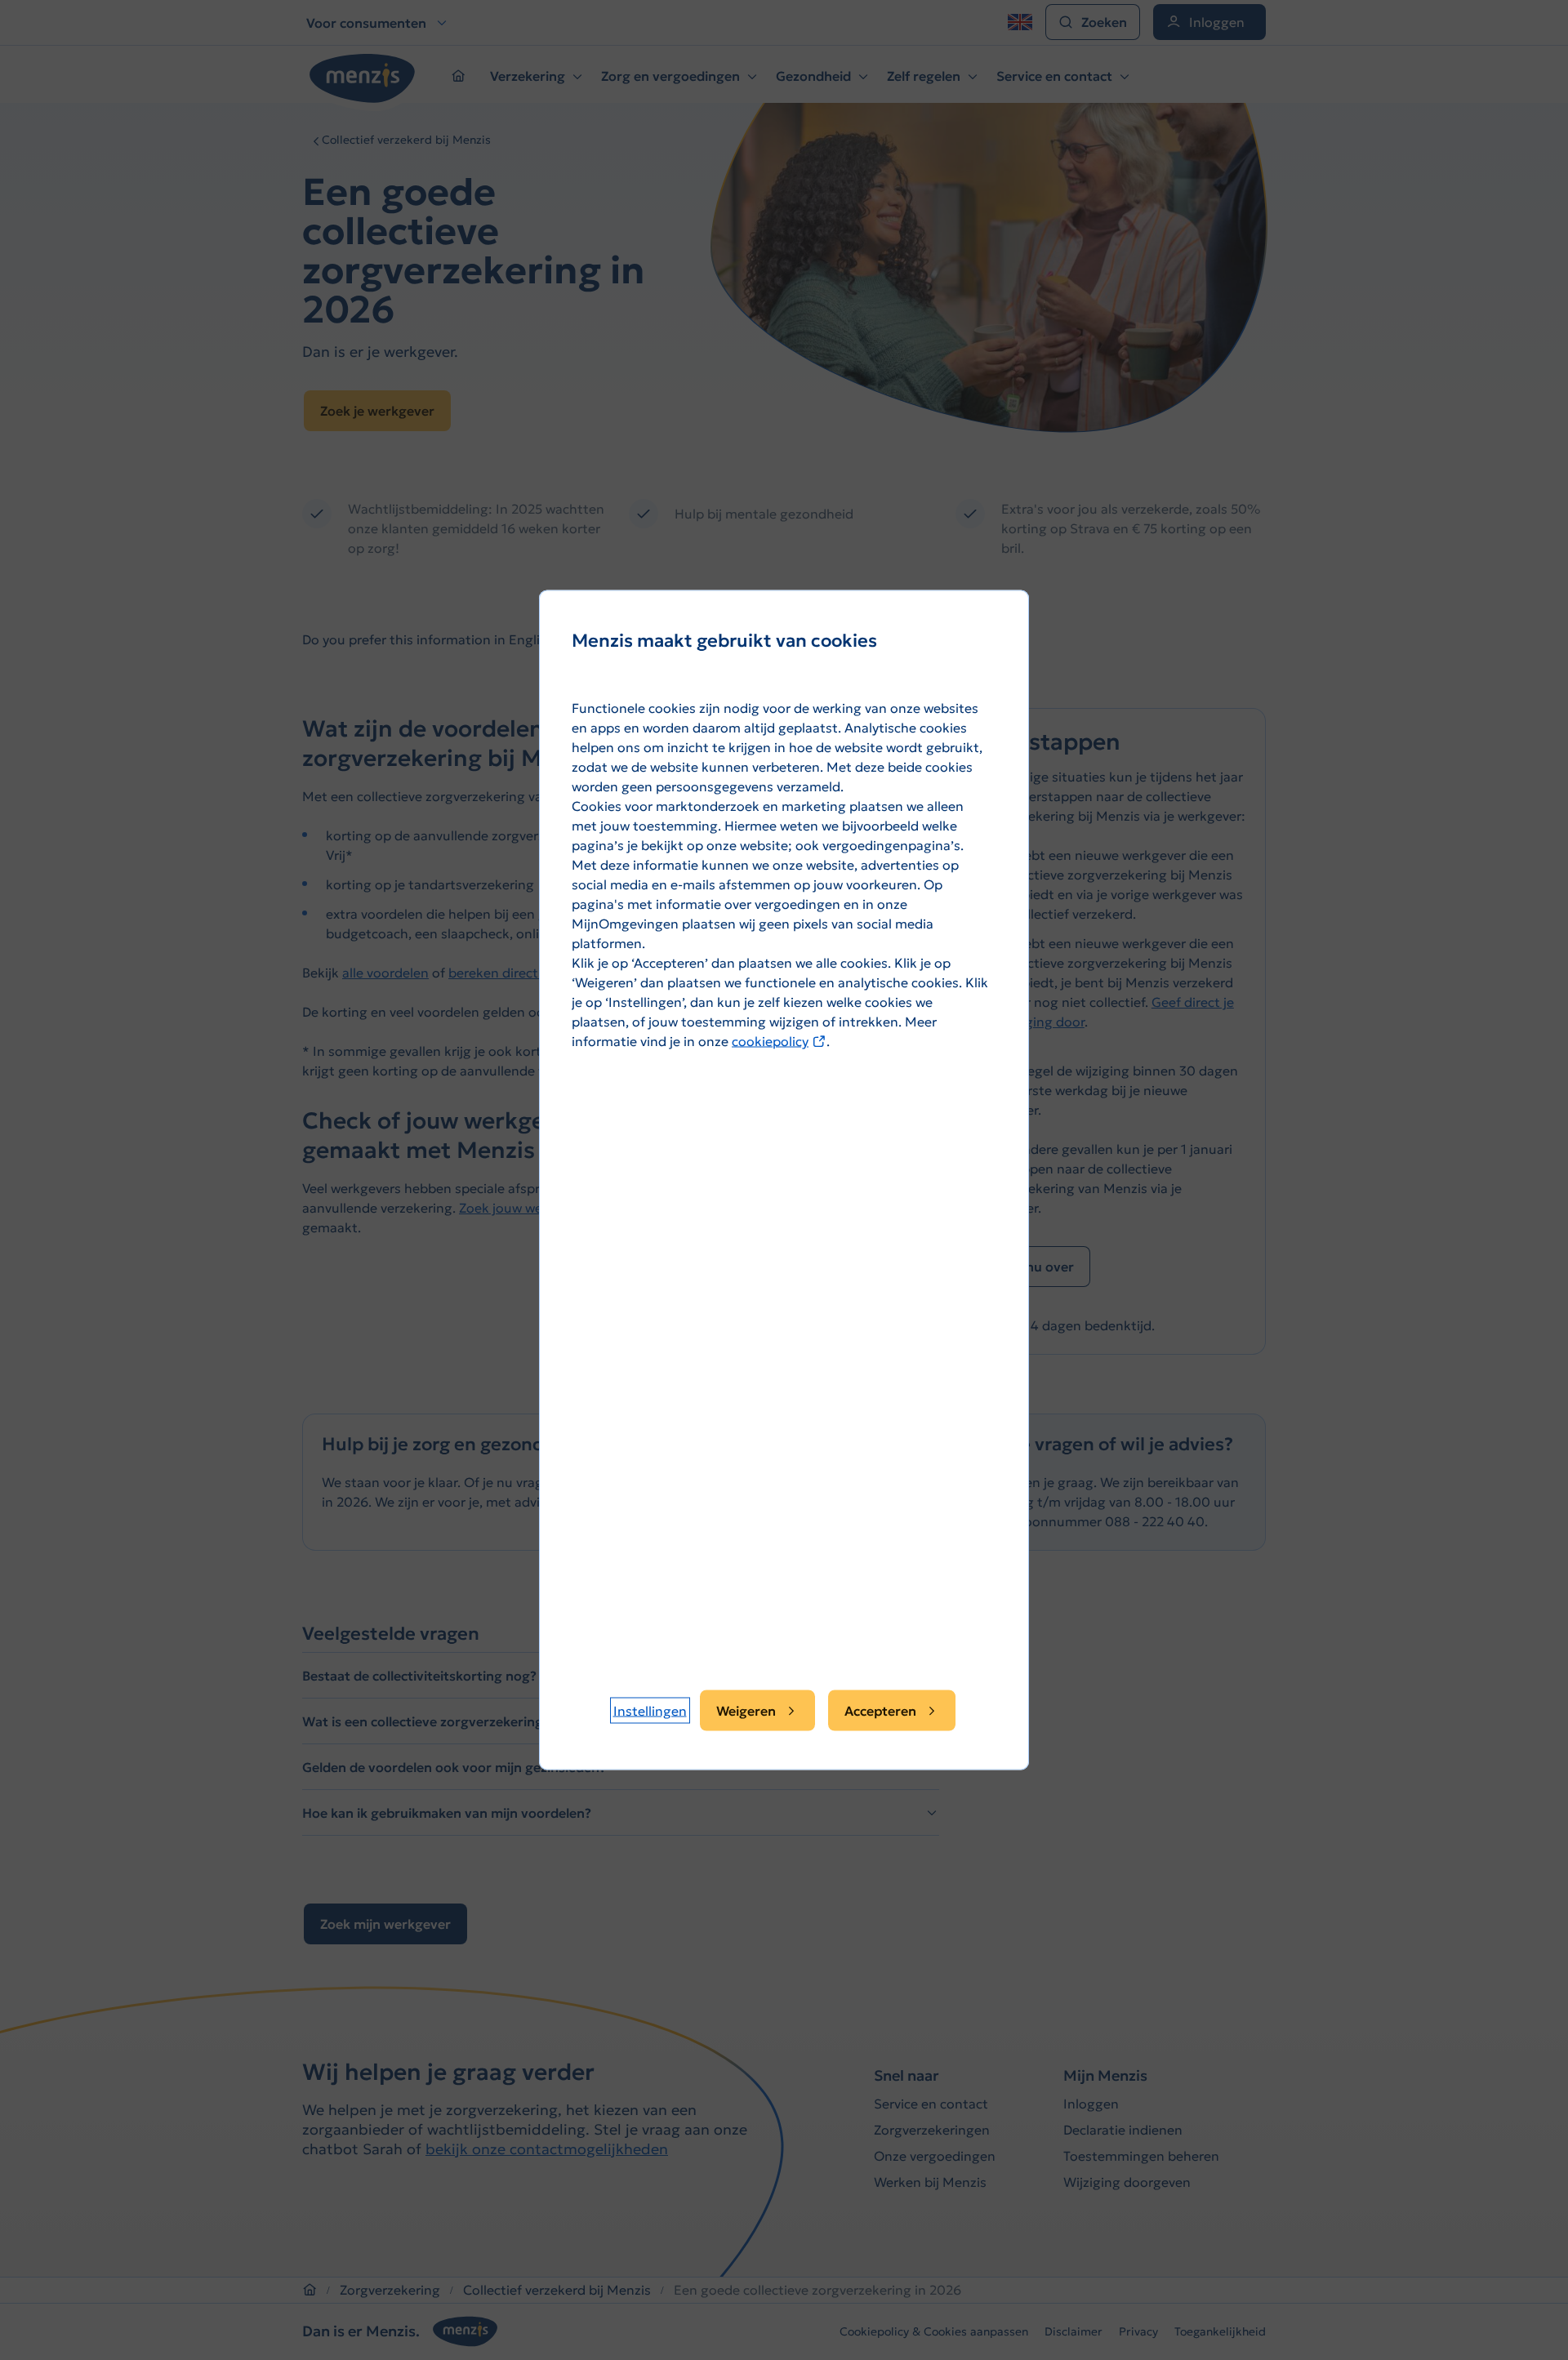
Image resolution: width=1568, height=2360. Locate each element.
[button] (650, 1711)
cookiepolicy (779, 1041)
